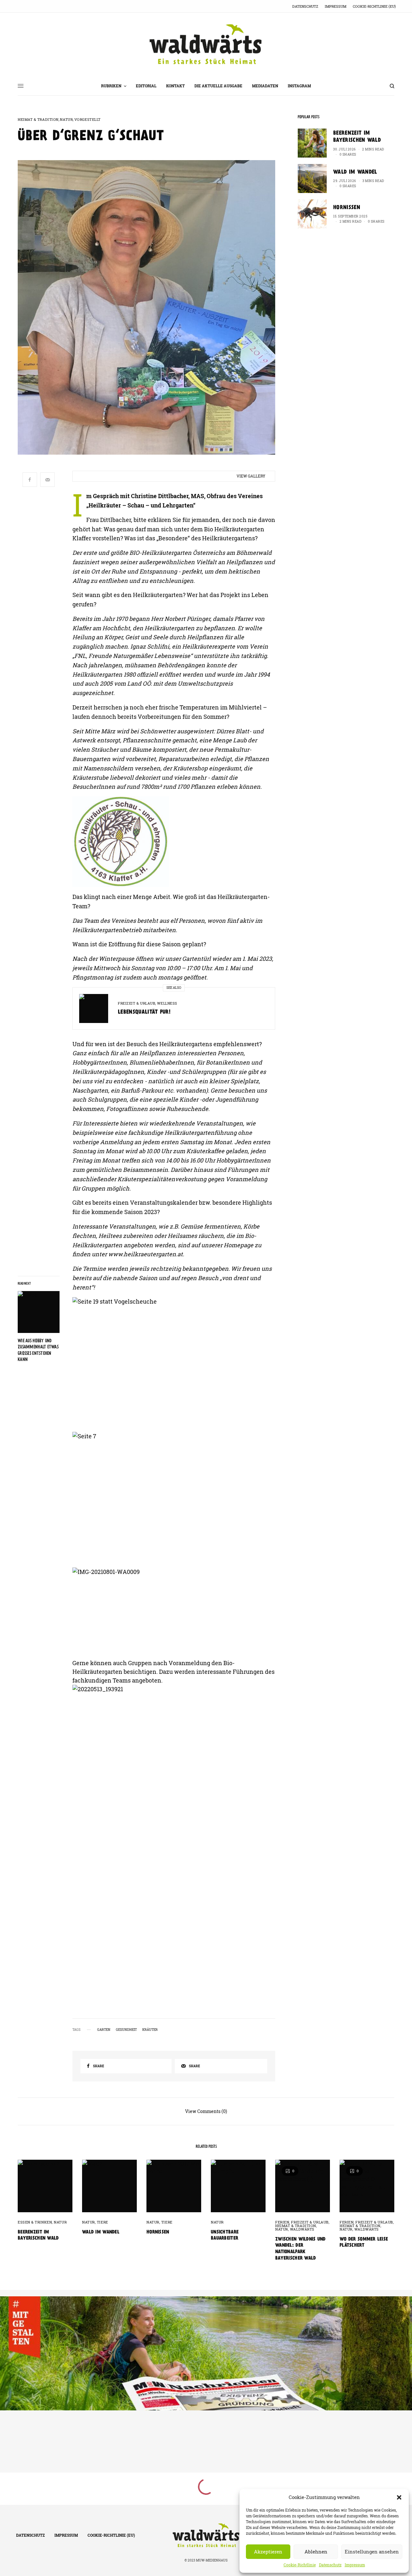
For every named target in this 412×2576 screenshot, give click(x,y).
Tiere (103, 2222)
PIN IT (177, 842)
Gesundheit (126, 2030)
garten (104, 2030)
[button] (399, 2497)
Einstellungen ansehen (372, 2552)
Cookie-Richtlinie (300, 2565)
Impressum (355, 2565)
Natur (66, 119)
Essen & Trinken (35, 2222)
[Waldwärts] (206, 44)
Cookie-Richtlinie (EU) (374, 6)
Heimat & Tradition (38, 119)
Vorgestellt (88, 119)
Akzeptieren (268, 2552)
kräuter (150, 2030)
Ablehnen (316, 2552)
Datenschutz (330, 2565)
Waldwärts (302, 2229)
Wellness (167, 1003)
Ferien (282, 2222)
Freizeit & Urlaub (136, 1003)
